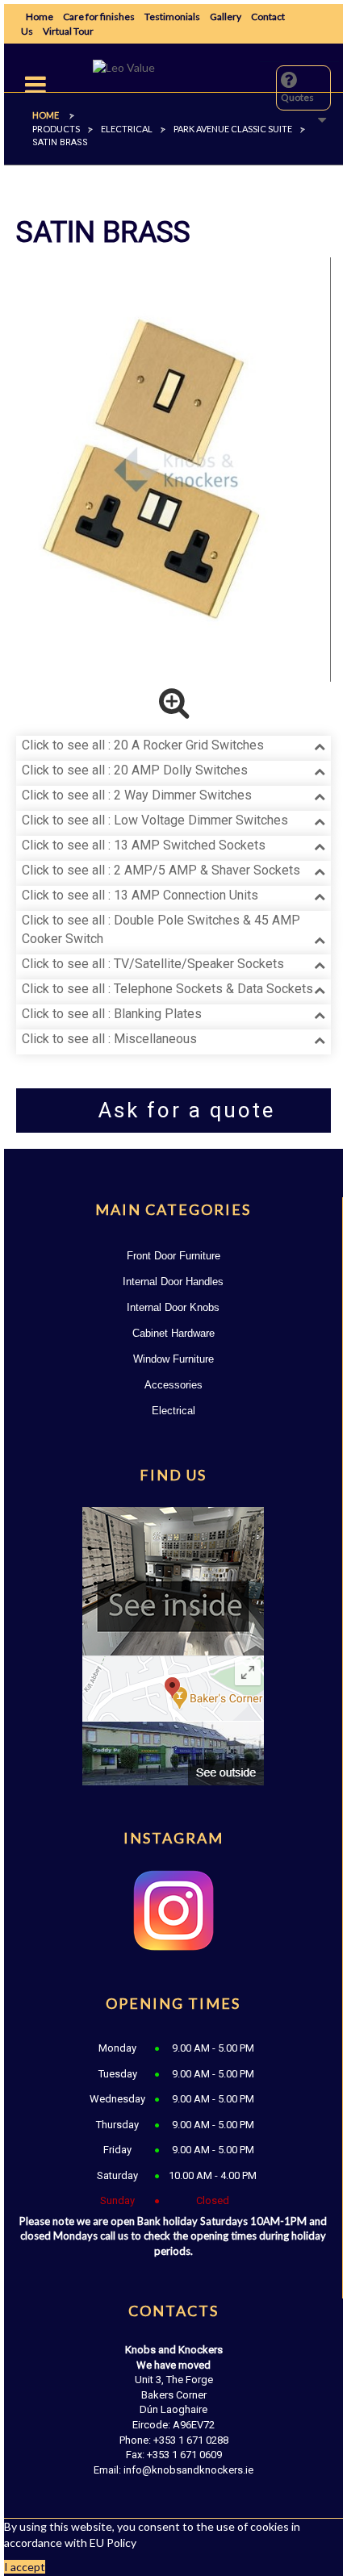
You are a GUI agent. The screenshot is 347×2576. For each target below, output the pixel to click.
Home (40, 17)
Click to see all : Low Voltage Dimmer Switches (155, 820)
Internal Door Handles (173, 1282)
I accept (25, 2567)
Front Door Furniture (173, 1256)
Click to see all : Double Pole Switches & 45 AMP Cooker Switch (161, 929)
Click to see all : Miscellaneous (109, 1039)
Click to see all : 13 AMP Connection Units (140, 895)
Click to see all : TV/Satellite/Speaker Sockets (153, 964)
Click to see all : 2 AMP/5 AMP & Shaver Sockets (161, 870)
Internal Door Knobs (173, 1307)
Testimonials (172, 17)
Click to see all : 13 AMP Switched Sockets (144, 845)
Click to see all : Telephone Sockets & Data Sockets (167, 989)
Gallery (226, 17)
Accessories (173, 1385)
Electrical (173, 1411)
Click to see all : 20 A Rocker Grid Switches (143, 745)
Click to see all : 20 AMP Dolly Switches (135, 770)
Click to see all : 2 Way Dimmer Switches (137, 795)
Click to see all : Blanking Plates (112, 1014)
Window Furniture (173, 1359)
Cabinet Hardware (173, 1333)
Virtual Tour (68, 31)
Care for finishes (99, 17)
